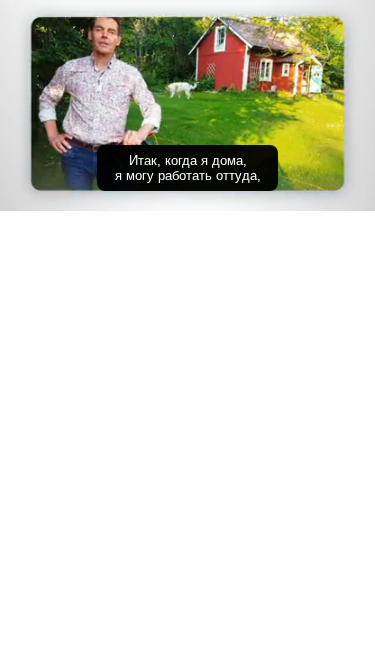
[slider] (187, 167)
